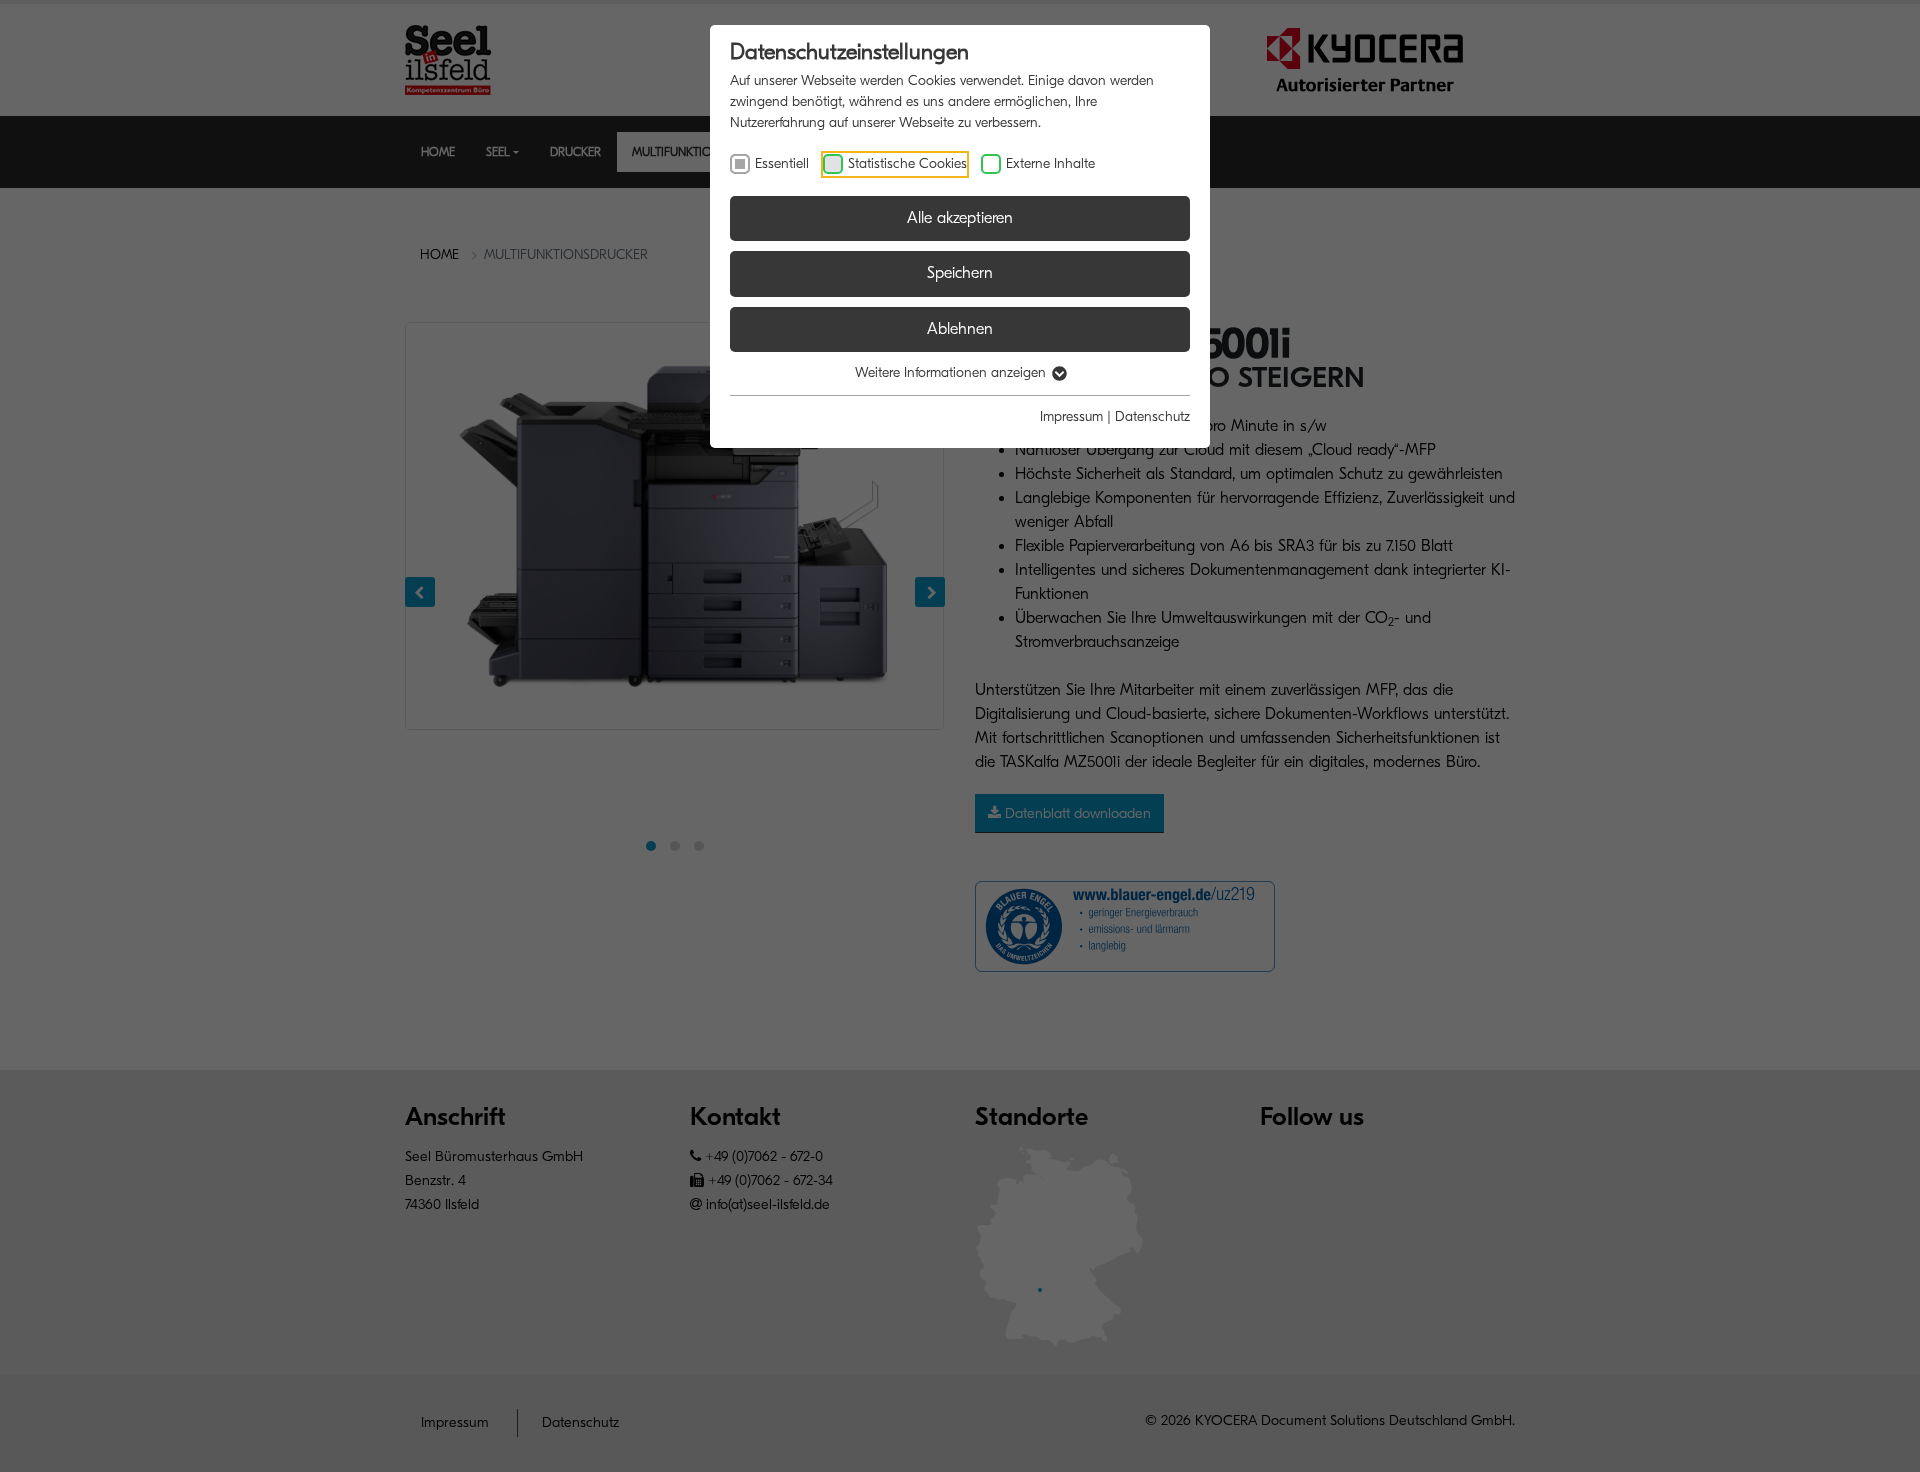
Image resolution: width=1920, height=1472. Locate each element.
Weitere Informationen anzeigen (952, 372)
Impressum (1071, 416)
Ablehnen (960, 329)
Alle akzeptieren (960, 218)
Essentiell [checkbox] (782, 163)
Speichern (960, 273)
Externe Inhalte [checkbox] (1050, 163)
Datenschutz (1152, 416)
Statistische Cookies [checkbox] (907, 163)
